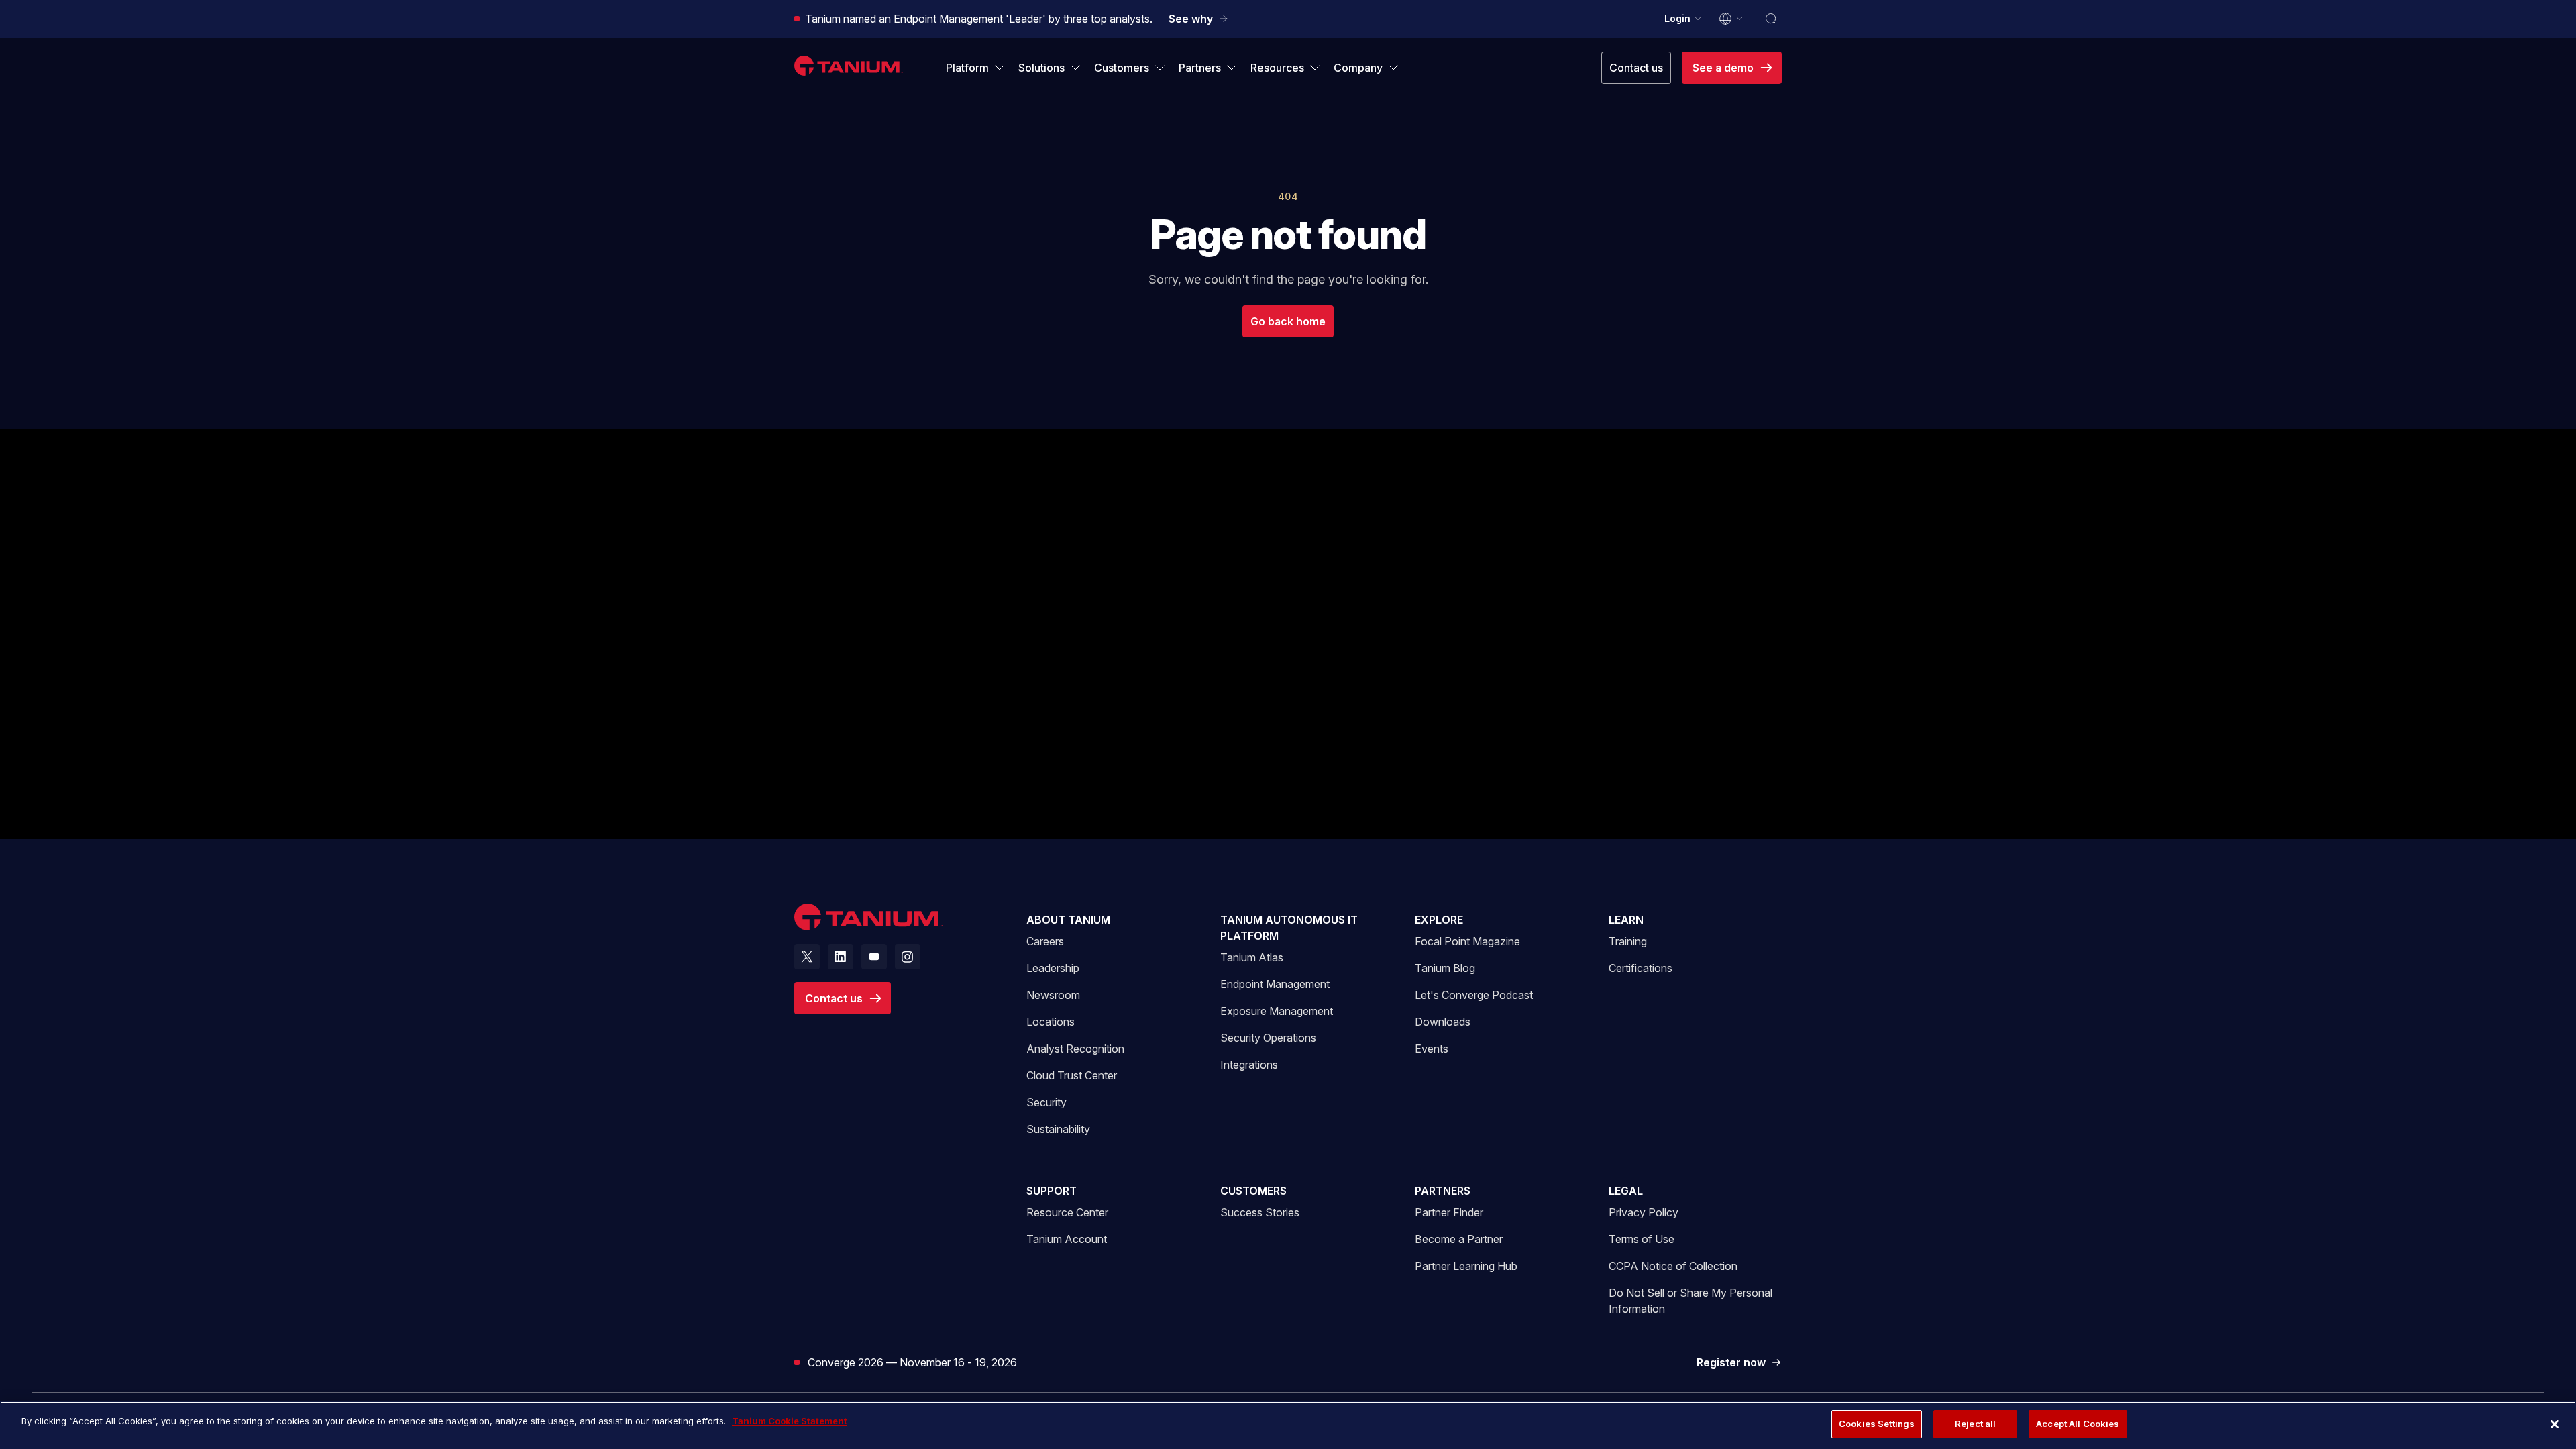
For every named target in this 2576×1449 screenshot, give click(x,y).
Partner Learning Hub (1466, 1266)
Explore (1439, 920)
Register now (1739, 1363)
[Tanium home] (849, 65)
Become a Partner (1459, 1239)
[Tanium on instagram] (908, 957)
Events (1432, 1049)
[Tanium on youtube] (874, 957)
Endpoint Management (1275, 984)
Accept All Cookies (2078, 1424)
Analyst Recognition (1075, 1049)
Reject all (1975, 1424)
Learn (1626, 920)
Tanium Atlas (1252, 957)
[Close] (2555, 1424)
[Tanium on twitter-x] (807, 957)
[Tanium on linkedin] (841, 957)
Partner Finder (1449, 1212)
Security (1046, 1102)
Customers (1253, 1191)
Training (1628, 941)
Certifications (1641, 968)
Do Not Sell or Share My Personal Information (1690, 1301)
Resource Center (1067, 1212)
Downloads (1443, 1022)
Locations (1051, 1022)
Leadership (1053, 968)
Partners (1443, 1191)
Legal (1626, 1191)
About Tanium (1068, 920)
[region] (1288, 1425)
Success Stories (1260, 1212)
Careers (1045, 941)
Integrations (1249, 1065)
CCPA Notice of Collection (1673, 1266)
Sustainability (1058, 1129)
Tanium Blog (1445, 968)
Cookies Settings (1877, 1424)
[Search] (1771, 19)
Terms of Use (1642, 1239)
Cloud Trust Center (1072, 1075)
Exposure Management (1277, 1011)
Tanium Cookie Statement (790, 1421)
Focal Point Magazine (1467, 941)
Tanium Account (1067, 1239)
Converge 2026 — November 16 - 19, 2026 (912, 1362)
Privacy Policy (1644, 1212)
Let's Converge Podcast (1474, 995)
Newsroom (1053, 995)
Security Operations (1268, 1038)
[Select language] (1731, 19)
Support (1052, 1191)
